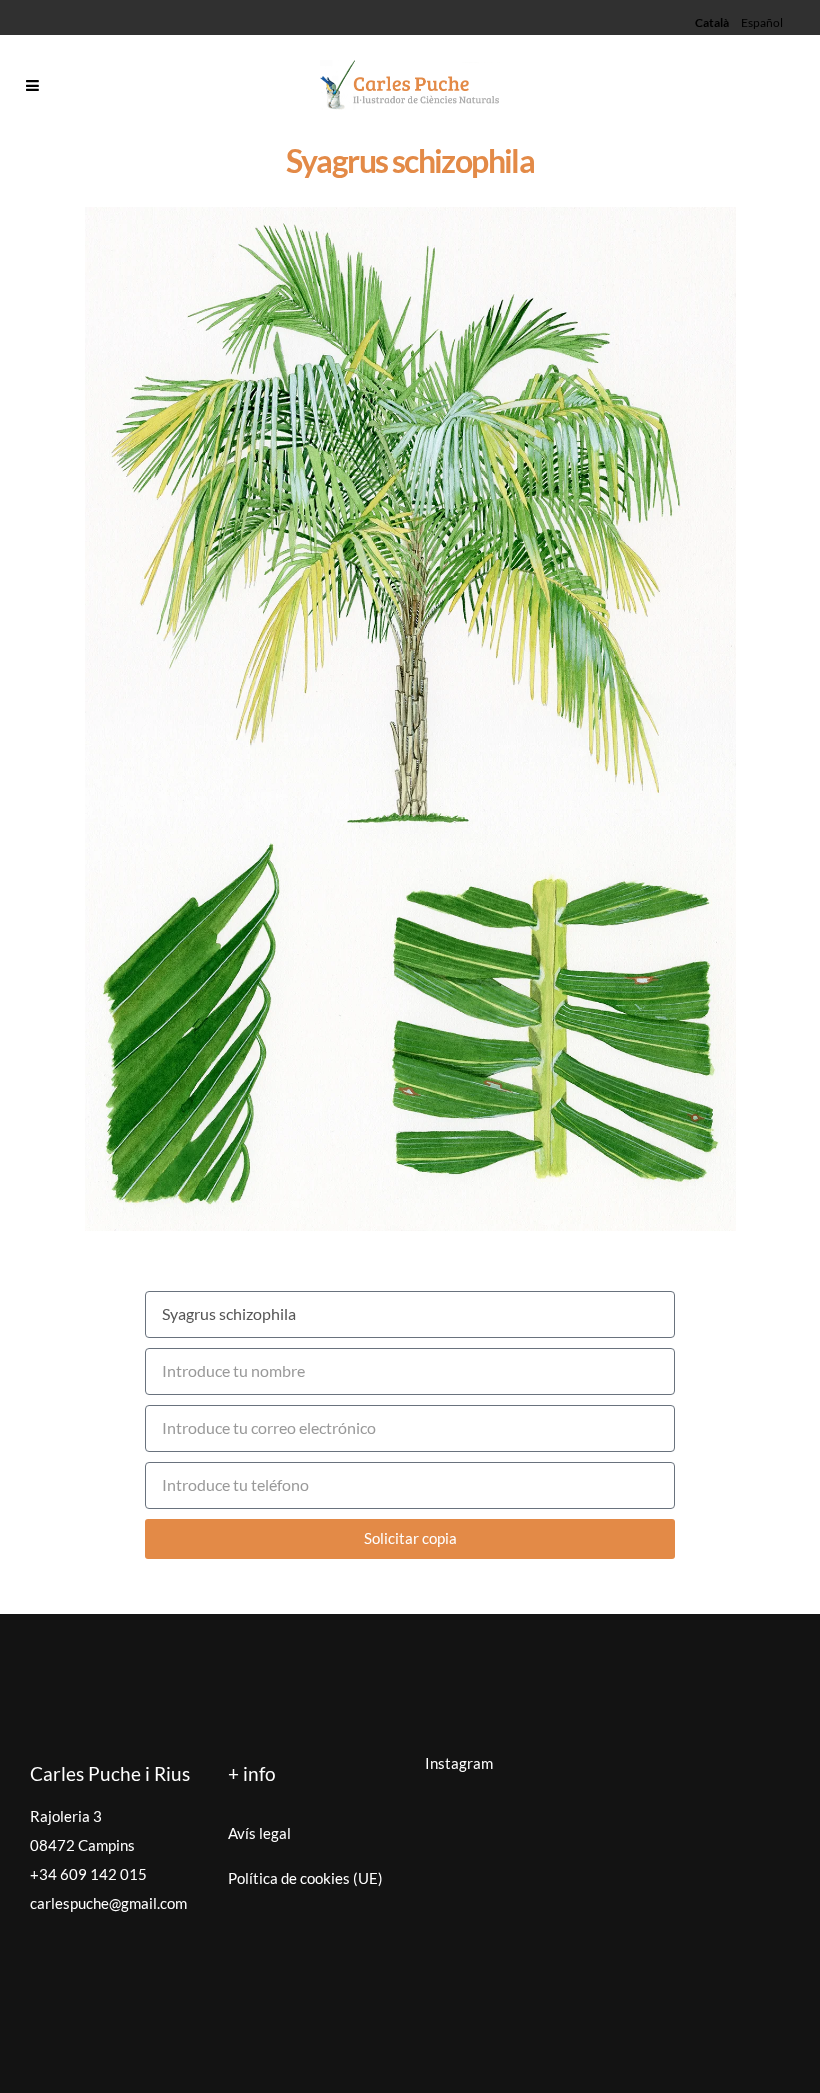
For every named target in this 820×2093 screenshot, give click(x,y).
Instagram (459, 1763)
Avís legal (259, 1833)
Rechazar (594, 1988)
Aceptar (468, 1988)
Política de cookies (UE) (305, 1878)
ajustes (90, 2073)
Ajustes (720, 1988)
